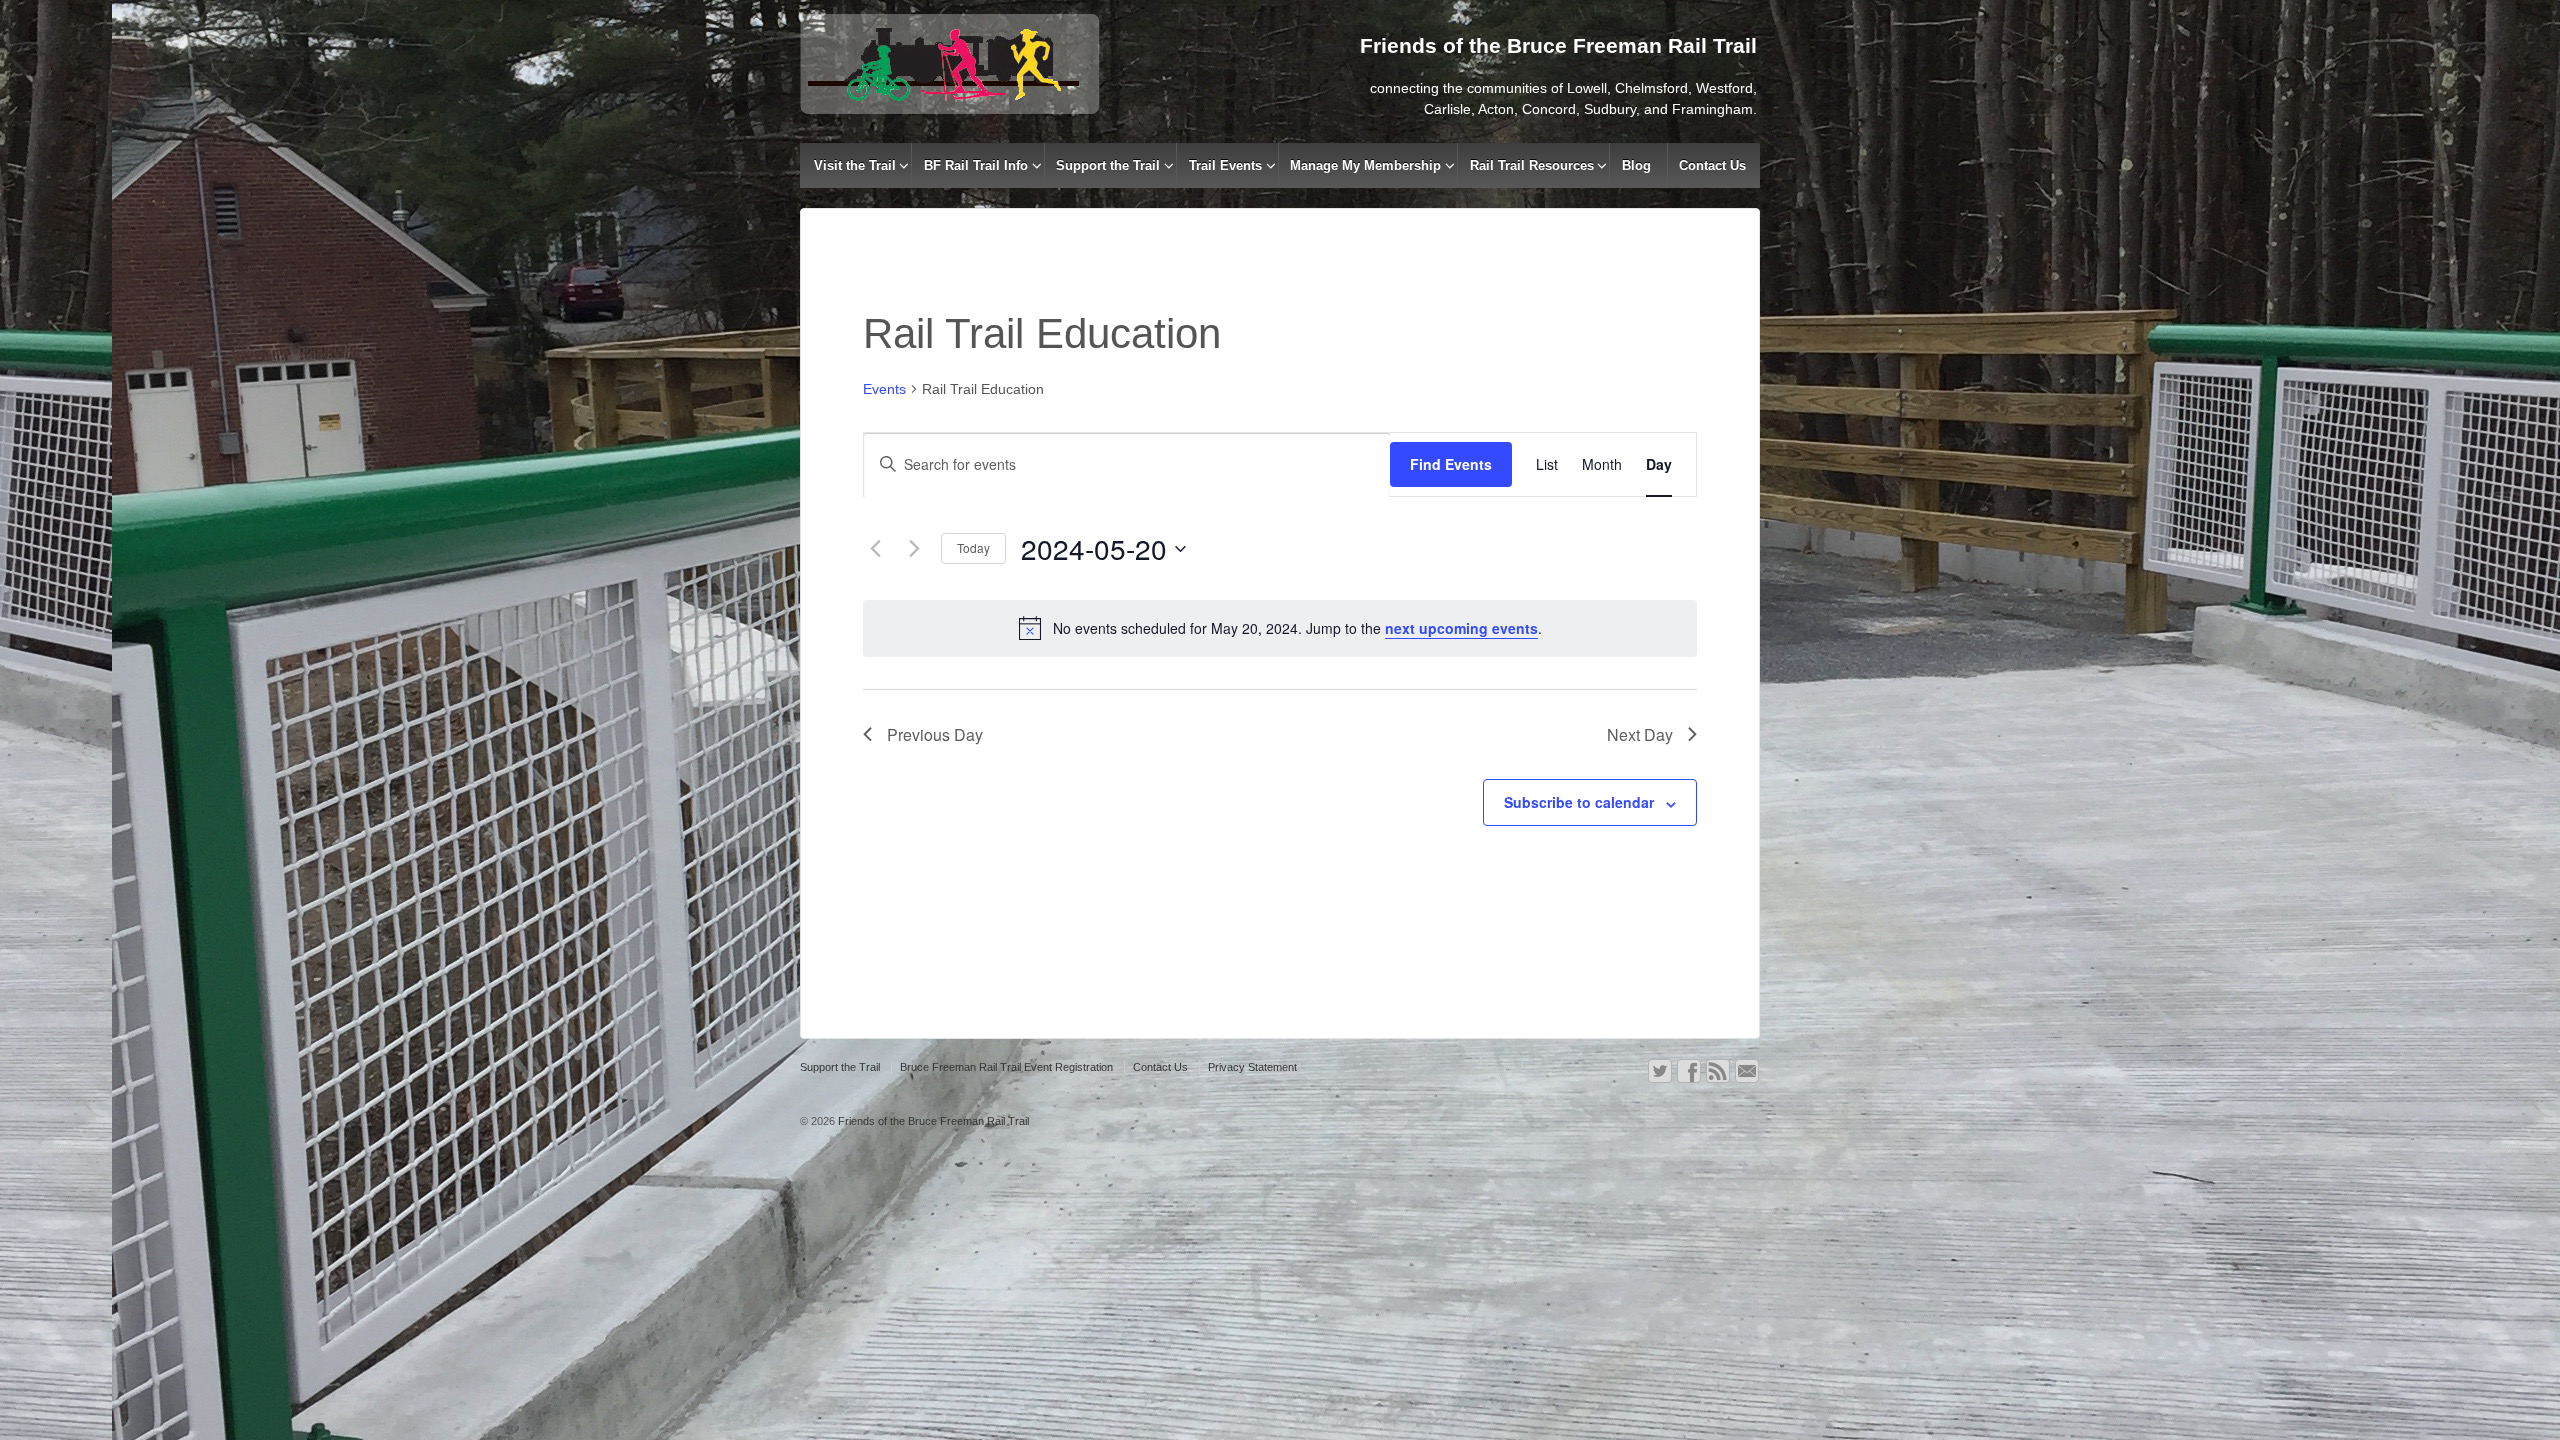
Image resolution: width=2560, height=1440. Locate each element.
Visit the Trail (855, 165)
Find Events (1451, 464)
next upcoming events (1461, 628)
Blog (1636, 165)
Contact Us (1712, 165)
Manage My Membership (1365, 165)
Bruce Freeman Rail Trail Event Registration (1006, 1067)
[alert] (1280, 628)
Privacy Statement (1252, 1067)
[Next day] (914, 549)
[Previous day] (875, 549)
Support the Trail (1108, 165)
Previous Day (935, 734)
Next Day (1640, 734)
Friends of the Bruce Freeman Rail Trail (932, 1121)
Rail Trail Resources (1532, 165)
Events (884, 389)
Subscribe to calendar (1579, 802)
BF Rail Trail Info (976, 165)
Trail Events (1225, 165)
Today (973, 547)
